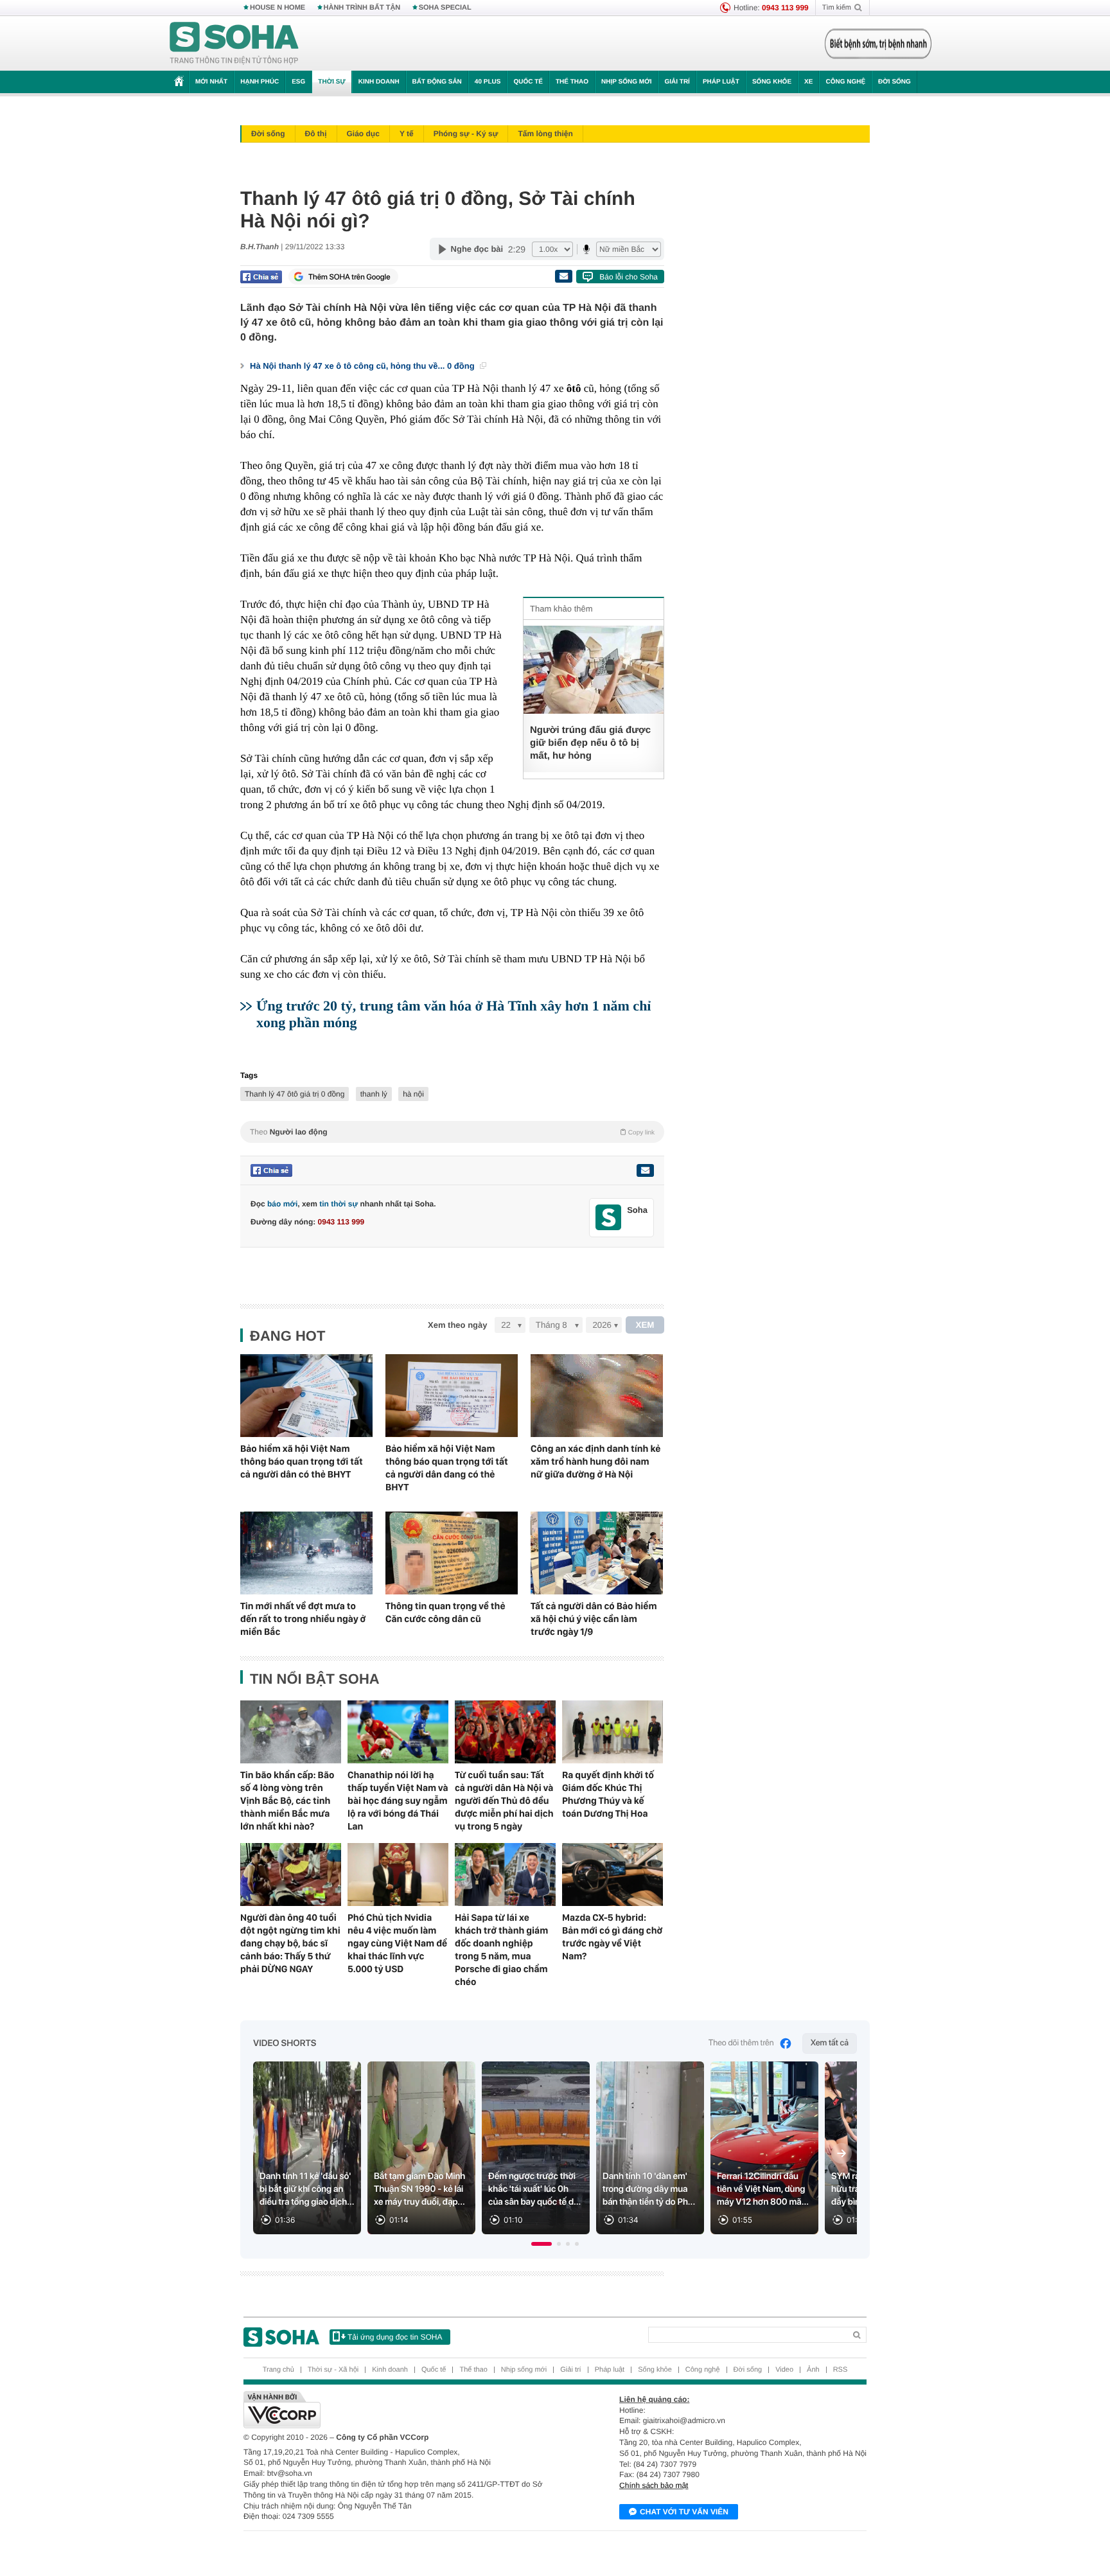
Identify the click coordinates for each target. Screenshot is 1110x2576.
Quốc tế (528, 82)
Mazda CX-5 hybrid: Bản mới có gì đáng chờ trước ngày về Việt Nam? (612, 1937)
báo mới (282, 1204)
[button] (542, 2244)
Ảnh (813, 2370)
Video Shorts (285, 2043)
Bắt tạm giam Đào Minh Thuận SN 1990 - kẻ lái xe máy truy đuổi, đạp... (419, 2189)
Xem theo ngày (457, 1325)
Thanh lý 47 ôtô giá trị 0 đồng (295, 1094)
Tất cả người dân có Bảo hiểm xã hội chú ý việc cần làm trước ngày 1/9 (594, 1619)
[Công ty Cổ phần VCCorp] (399, 2410)
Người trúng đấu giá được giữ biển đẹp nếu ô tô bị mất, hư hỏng (590, 743)
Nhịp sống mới (626, 82)
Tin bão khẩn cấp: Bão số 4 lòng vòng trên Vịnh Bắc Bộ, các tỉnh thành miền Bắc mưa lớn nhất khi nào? (287, 1801)
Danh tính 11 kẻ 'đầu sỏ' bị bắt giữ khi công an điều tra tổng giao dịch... (307, 2189)
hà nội (413, 1094)
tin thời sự (339, 1204)
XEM (645, 1325)
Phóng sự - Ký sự (466, 134)
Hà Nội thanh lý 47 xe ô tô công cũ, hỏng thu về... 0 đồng (363, 366)
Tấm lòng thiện (545, 134)
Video (784, 2370)
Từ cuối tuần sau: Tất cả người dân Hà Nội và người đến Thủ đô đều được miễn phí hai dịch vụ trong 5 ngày (504, 1801)
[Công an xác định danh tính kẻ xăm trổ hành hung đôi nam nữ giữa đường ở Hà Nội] (597, 1396)
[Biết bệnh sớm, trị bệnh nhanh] (878, 44)
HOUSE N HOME (277, 8)
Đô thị (316, 134)
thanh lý (374, 1094)
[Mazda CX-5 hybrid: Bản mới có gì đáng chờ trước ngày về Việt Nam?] (612, 1875)
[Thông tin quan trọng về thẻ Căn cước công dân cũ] (452, 1553)
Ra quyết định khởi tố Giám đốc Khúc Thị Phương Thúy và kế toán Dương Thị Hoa (608, 1794)
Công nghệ (845, 82)
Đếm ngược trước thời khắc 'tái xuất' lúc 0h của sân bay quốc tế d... (534, 2189)
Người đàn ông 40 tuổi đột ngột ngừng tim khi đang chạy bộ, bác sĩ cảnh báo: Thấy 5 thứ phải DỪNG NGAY (290, 1943)
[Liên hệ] (645, 1170)
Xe (808, 82)
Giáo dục (363, 134)
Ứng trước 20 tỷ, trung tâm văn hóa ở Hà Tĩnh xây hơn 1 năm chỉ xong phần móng (454, 1014)
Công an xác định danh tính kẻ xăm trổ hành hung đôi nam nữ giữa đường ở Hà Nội (595, 1461)
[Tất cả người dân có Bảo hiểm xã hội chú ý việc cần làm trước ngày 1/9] (597, 1553)
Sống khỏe (772, 82)
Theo (452, 1132)
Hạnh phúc (260, 82)
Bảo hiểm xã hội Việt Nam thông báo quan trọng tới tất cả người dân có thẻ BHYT (302, 1461)
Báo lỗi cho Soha (629, 277)
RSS (841, 2370)
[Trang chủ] (234, 44)
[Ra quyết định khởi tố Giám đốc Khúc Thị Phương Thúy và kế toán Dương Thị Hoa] (612, 1732)
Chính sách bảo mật (654, 2485)
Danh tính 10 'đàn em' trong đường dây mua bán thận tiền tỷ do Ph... (649, 2189)
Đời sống (894, 82)
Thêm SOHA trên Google (349, 277)
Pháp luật (721, 82)
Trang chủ (278, 2370)
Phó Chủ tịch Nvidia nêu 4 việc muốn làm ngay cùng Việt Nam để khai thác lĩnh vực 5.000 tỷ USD (397, 1943)
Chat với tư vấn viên (684, 2512)
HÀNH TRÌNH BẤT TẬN (362, 8)
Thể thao (572, 82)
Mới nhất (211, 82)
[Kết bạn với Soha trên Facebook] (609, 1218)
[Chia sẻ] (261, 277)
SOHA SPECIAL (445, 8)
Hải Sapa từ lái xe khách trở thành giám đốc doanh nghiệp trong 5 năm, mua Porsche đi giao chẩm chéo (501, 1950)
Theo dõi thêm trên (741, 2043)
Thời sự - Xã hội (333, 2370)
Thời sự (331, 82)
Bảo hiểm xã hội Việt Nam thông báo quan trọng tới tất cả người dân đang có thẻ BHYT (447, 1468)
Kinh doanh (379, 82)
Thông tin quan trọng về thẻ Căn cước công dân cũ (445, 1612)
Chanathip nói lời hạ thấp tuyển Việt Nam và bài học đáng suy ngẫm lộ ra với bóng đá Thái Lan (398, 1801)
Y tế (407, 134)
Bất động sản (437, 82)
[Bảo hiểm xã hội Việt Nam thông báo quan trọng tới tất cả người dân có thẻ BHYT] (306, 1396)
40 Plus (488, 82)
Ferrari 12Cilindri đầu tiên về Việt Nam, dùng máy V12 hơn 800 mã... (763, 2189)
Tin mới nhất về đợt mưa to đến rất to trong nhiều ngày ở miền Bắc (303, 1619)
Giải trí (677, 82)
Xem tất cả (830, 2043)
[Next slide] (841, 2153)
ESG (298, 82)
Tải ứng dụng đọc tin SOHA (395, 2337)
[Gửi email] (563, 276)
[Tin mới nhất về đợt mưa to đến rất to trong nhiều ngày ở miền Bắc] (306, 1553)
